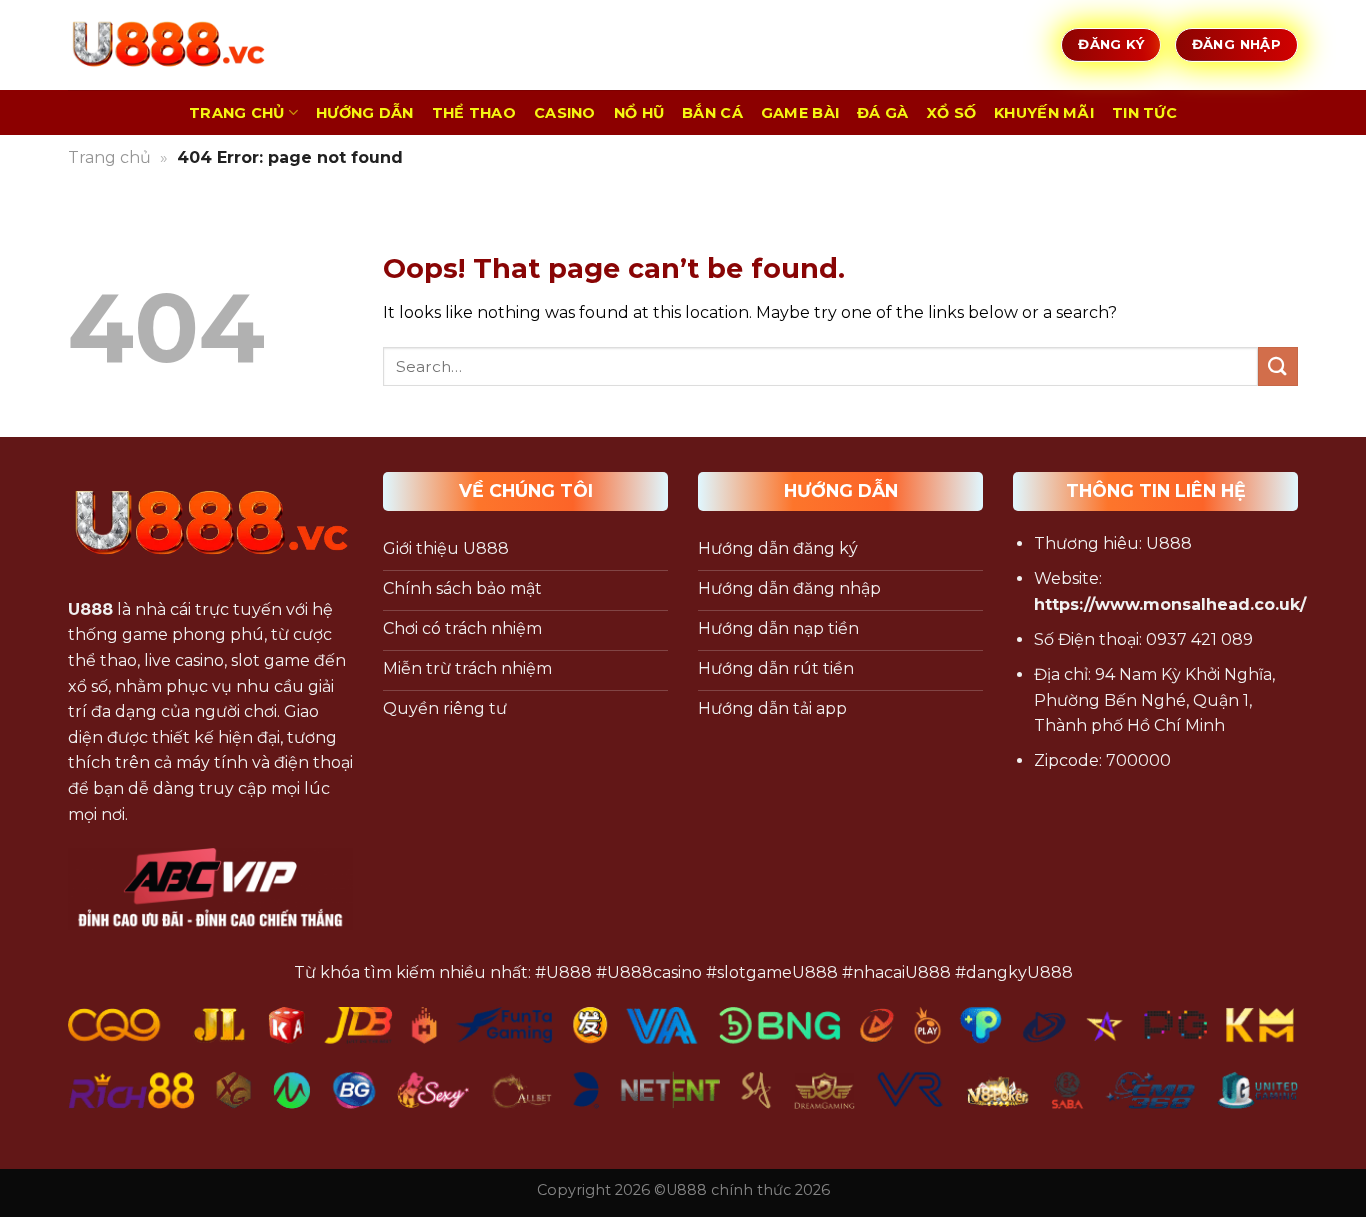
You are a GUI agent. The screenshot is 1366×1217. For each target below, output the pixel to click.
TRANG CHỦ (237, 113)
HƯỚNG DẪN (365, 113)
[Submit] (1278, 366)
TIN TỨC (1144, 113)
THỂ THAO (474, 113)
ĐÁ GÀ (882, 113)
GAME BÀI (800, 113)
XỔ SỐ (951, 113)
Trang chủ (109, 157)
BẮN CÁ (712, 113)
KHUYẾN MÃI (1044, 113)
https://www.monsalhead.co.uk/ (1170, 604)
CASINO (565, 113)
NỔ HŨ (639, 113)
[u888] (168, 45)
